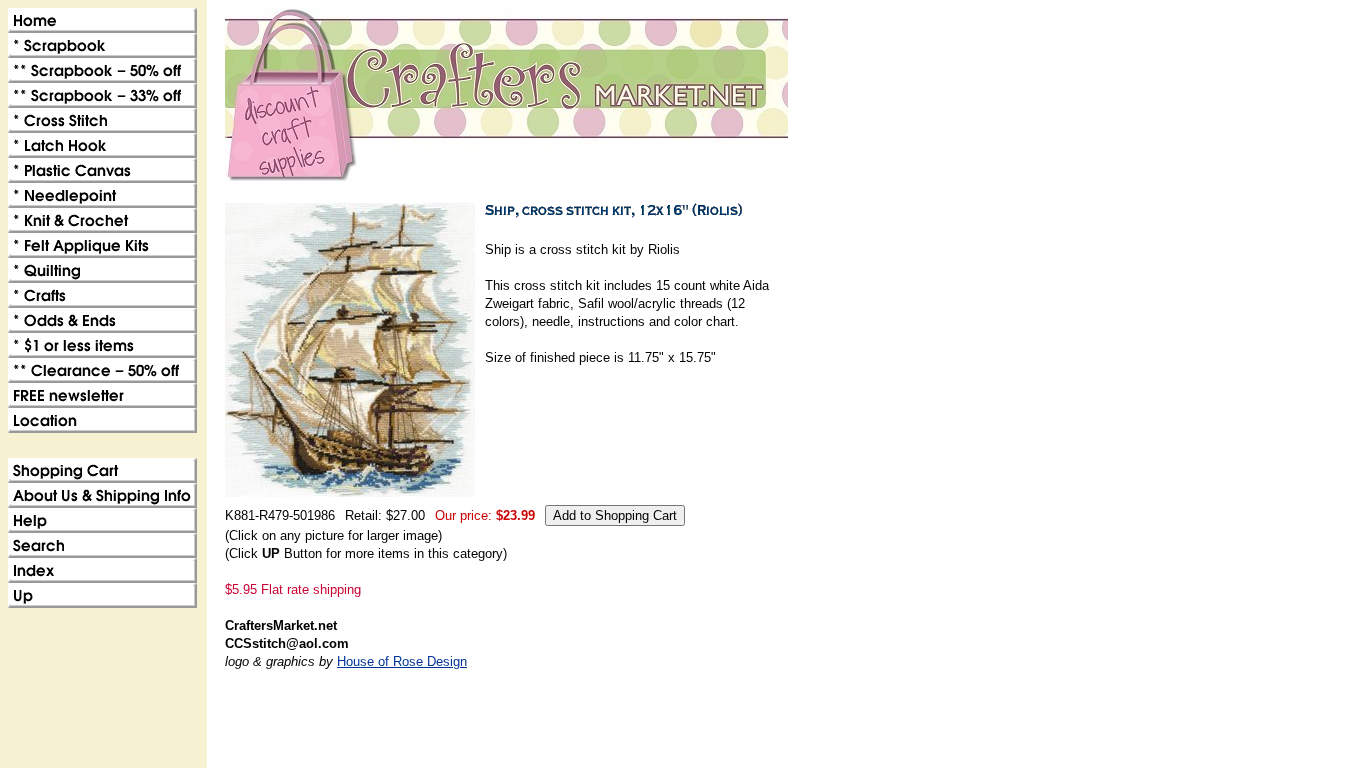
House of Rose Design (402, 661)
